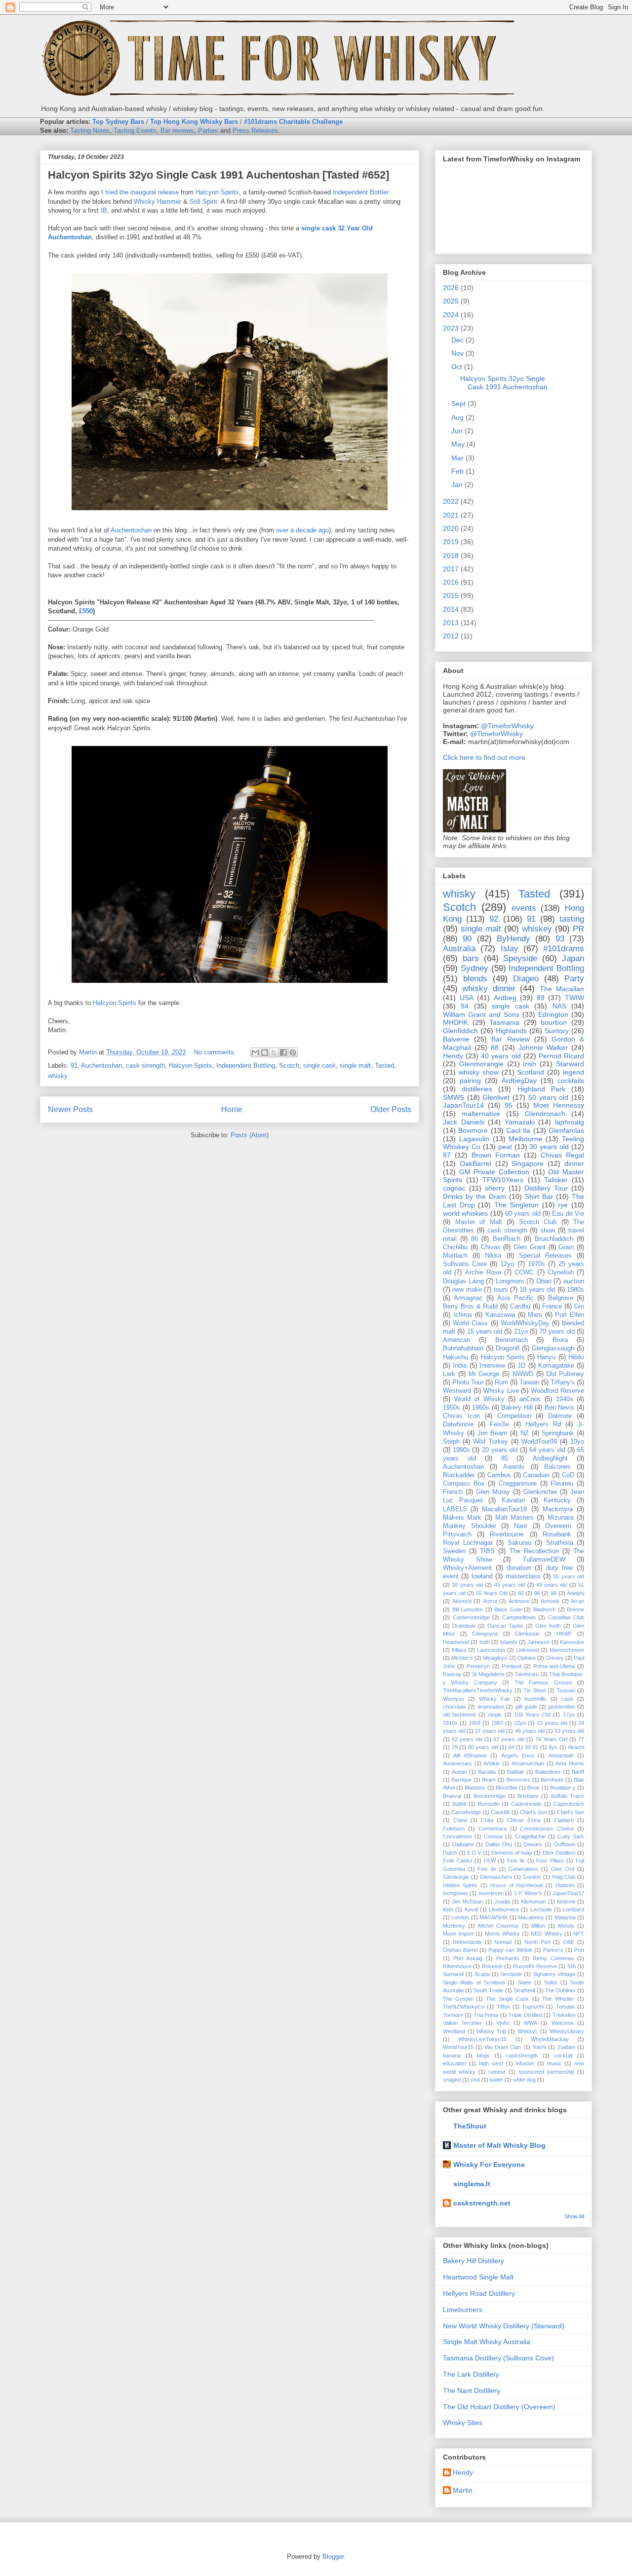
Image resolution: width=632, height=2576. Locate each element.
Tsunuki (566, 1690)
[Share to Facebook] (283, 1052)
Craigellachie (530, 1836)
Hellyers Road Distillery (479, 2293)
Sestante (511, 1974)
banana (452, 2055)
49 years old (552, 1585)
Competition (514, 1416)
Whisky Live (501, 1391)
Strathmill (524, 1990)
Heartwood (456, 1642)
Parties (208, 131)
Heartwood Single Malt (478, 2277)
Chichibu (455, 1247)
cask (567, 1699)
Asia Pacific (515, 1298)
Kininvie (566, 1902)
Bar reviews (177, 131)
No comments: (216, 1052)
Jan (457, 485)
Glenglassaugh (553, 1348)
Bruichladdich (554, 1239)
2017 (451, 569)
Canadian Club (566, 1617)
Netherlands (467, 1942)
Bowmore (473, 1130)
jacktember (562, 1707)
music (554, 2063)
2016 (451, 582)
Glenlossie (527, 1634)
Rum (501, 1382)
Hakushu (455, 1357)
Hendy (453, 1056)
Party (574, 979)
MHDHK (455, 1022)
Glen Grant (530, 1247)
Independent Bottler (361, 192)
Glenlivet (496, 1097)
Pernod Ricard (561, 1056)
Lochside (541, 1909)
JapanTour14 (463, 1105)
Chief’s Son (571, 1812)
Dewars (533, 1844)
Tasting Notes (90, 131)
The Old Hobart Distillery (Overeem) (499, 2407)
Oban (544, 1281)
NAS (559, 1006)
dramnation (491, 1707)
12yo (507, 1264)
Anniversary (457, 1763)
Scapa (482, 1974)
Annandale (561, 1755)
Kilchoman (533, 1902)
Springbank (558, 1433)
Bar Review (510, 1039)
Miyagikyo (495, 1658)
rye (563, 1205)
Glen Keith (548, 1626)
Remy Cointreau (553, 1958)
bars (471, 958)
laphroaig (570, 1122)
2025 (451, 301)
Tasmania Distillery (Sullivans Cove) (498, 2358)
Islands (509, 1642)
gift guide (526, 1707)
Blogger (333, 2557)
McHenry (454, 1926)
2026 (451, 288)
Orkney (555, 1658)
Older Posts (391, 1109)
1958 (474, 1723)
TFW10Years (503, 1180)
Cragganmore (518, 1484)
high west (491, 2063)
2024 (451, 315)
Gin (579, 1307)
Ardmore (519, 1601)
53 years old (569, 1731)
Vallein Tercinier (462, 2023)
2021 (451, 515)
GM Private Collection (494, 1172)
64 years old (547, 1450)
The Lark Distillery (471, 2374)
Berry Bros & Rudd (470, 1307)
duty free (560, 1568)
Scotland (531, 1072)
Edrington (553, 1014)
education (454, 2063)
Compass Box (464, 1484)
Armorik (550, 1601)
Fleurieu (562, 1484)
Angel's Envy (518, 1755)
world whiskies (465, 1213)
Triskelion (564, 2015)
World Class (470, 1323)
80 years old (483, 1747)
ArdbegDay (519, 1081)
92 (494, 919)
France (552, 1307)
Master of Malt (479, 1222)
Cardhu (520, 1307)
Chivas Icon (461, 1416)
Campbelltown (519, 1617)
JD (521, 1366)
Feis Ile (516, 1861)
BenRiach (507, 1239)
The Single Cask (507, 1999)
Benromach (512, 1340)
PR (578, 929)
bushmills (535, 1699)
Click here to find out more (484, 757)
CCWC (524, 1272)
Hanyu (546, 1357)
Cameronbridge (471, 1617)
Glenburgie (456, 1877)
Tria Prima (486, 2015)
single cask (319, 1065)
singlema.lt (472, 2184)
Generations (523, 1869)
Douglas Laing (463, 1281)
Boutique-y (563, 1788)
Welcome (563, 2023)
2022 (451, 501)
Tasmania (504, 1022)
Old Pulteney (565, 1374)
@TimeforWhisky (507, 726)
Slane (525, 1982)
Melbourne (525, 1139)
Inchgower (455, 1893)
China (460, 1820)
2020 (451, 528)
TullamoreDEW (544, 1560)
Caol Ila (518, 1130)
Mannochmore (567, 1650)
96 (537, 1593)
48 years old (530, 1731)
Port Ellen (570, 1315)
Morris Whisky (502, 1934)
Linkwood (527, 1650)
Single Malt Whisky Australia (487, 2342)
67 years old (509, 1739)
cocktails (571, 1081)
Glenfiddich (460, 1031)
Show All (574, 2216)
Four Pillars (550, 1861)
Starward (570, 1064)
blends (475, 979)
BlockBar (507, 1788)
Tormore (453, 2015)
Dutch (450, 1853)
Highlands (511, 1031)
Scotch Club (538, 1222)
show (548, 1231)
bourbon (554, 1022)
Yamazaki (520, 1122)
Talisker (556, 1180)
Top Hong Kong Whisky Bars (194, 122)
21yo (521, 1332)
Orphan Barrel (460, 1950)
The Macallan (562, 989)
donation (519, 1568)
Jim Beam (493, 1433)
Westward (457, 1391)
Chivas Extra (524, 1820)
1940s (565, 1399)
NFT (579, 1934)
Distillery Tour (546, 1188)
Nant (521, 1526)
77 (581, 1739)
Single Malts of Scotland (474, 1982)
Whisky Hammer (158, 202)
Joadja (502, 1902)
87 (447, 1155)
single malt (355, 1065)
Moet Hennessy (559, 1105)
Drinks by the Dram (474, 1196)
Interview (492, 1366)
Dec (457, 340)
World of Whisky (479, 1399)
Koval (471, 1909)
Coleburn (454, 1829)
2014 (451, 609)
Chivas (491, 1247)
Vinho (503, 2023)
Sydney (474, 968)
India (460, 1366)
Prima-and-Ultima (554, 1666)
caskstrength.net (482, 2203)
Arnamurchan (528, 1763)
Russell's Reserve (535, 1966)
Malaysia (565, 1917)
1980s (575, 1290)
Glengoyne (485, 1634)
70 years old (557, 1332)
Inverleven (491, 1893)
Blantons (475, 1788)
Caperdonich (569, 1804)
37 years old (490, 1731)
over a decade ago (302, 530)
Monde (566, 1926)
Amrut (490, 1601)
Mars (535, 1315)
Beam (489, 1780)
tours (501, 1290)
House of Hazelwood (517, 1885)
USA (467, 998)
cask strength (145, 1065)
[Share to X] (274, 1052)
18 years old (537, 1290)
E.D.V (474, 1853)
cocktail (563, 2055)
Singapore (528, 1163)
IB (104, 210)
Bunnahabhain (463, 1348)
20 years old (500, 1450)
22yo (520, 1723)
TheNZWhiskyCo (464, 2007)
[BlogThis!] (265, 1052)
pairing (470, 1081)
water (496, 2080)
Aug (457, 417)
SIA (572, 1966)
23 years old (552, 1723)
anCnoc (530, 1399)
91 (74, 1065)
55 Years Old (492, 1593)
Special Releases (545, 1256)
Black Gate (508, 1609)
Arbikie (492, 1763)
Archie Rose (483, 1272)
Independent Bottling (246, 1065)
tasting (572, 919)
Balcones (557, 1467)
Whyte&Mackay (550, 2039)
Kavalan (513, 1500)
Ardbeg (505, 998)
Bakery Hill (517, 1408)
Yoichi (539, 2047)
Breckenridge (490, 1796)
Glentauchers (496, 1877)
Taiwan (529, 1382)
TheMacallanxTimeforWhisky (478, 1690)
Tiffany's (563, 1382)
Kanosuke (572, 1642)
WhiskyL (528, 2031)
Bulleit (459, 1804)
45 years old (510, 1585)
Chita (487, 1820)
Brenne (575, 1609)
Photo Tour (468, 1382)
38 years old (467, 1585)
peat (505, 1147)
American (456, 1340)
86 (474, 1239)
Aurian (459, 1772)
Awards (514, 1467)
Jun (457, 431)
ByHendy (513, 939)
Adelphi (575, 1593)
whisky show (479, 1072)
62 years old (467, 1739)
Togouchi (533, 2007)
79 (455, 1747)
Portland (512, 1666)
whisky (58, 1076)
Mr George (484, 1374)
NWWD (523, 1374)
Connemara (493, 1829)
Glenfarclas (566, 1130)
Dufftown (565, 1844)
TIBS (487, 1551)
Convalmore (457, 1836)
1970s (536, 1264)
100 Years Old (532, 1715)
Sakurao (519, 1543)
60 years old (523, 1214)
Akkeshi (462, 1601)
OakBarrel (475, 1163)
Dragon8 (508, 1348)
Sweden (454, 1551)
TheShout (470, 2126)
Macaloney (531, 1917)
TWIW (574, 998)
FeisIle (499, 1424)
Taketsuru (527, 1674)
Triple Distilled (525, 2015)
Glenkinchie (540, 1492)
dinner (574, 1163)
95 (509, 1105)
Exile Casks (458, 1861)
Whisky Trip (491, 2031)
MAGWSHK (494, 1917)
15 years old (485, 1332)
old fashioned (459, 1715)
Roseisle (492, 1966)
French (453, 1492)
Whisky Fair (494, 1699)
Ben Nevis (560, 1408)
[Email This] (255, 1052)
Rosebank (557, 1534)
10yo (577, 1442)
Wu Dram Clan (503, 2047)
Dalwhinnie (458, 1424)
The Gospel (458, 1999)
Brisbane (528, 1796)
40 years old (501, 1056)
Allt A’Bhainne (470, 1755)
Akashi (576, 1747)
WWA (531, 2023)
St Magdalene (488, 1674)
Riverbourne (507, 1534)
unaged (452, 2080)
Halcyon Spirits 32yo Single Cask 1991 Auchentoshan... (507, 383)
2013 (451, 623)
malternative (481, 1114)
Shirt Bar (539, 1196)
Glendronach (545, 1114)
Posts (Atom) (250, 1135)
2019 (451, 542)
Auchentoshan (131, 530)
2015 (451, 596)
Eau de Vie (568, 1214)
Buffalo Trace (568, 1796)
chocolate (454, 1707)
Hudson (565, 1885)
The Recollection (534, 1551)
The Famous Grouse (543, 1682)
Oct (457, 367)
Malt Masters (514, 1518)
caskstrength (522, 2055)
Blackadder (459, 1475)
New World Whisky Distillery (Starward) (504, 2326)
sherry (495, 1188)
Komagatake (556, 1366)
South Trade (488, 1990)
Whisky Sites (463, 2423)
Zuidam (566, 2047)
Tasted (384, 1065)
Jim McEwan (467, 1902)
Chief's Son (533, 1812)
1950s (452, 1408)
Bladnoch (544, 1609)
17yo (569, 1715)
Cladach (564, 1820)
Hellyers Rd (543, 1424)
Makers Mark (462, 1518)
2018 (451, 556)
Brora (560, 1340)
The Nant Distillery (472, 2390)
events (524, 908)
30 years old (549, 1147)
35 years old (569, 1576)
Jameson (538, 1642)
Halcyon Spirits (217, 192)
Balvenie (456, 1039)
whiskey (537, 929)
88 (495, 1047)
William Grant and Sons (481, 1014)
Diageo (526, 979)
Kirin (448, 1909)
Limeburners (504, 1909)
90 (467, 939)
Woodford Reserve (557, 1391)
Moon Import (458, 1934)
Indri (485, 1642)
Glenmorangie (481, 1064)
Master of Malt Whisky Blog (499, 2145)
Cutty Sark (571, 1836)
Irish (530, 1064)
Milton (538, 1926)
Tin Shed (534, 1690)
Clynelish (561, 1272)
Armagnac (468, 1298)
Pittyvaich (457, 1534)
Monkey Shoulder (470, 1526)
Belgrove (561, 1298)
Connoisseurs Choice (547, 1829)
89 (541, 998)
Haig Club (564, 1877)
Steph (451, 1442)
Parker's (553, 1950)
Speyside (520, 958)
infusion (525, 2063)
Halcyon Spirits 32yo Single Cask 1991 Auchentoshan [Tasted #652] (218, 175)
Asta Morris (570, 1763)
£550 (86, 611)
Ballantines (548, 1772)
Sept (458, 404)
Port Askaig (468, 1958)
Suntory (557, 1031)
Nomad (503, 1942)
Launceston (491, 1650)
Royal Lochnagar (468, 1543)
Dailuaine (463, 1844)
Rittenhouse (457, 1966)
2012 (451, 636)
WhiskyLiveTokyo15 (482, 2039)
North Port (537, 1942)
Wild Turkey (491, 1442)
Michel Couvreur (498, 1926)
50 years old (548, 1097)
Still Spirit (203, 202)
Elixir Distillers (559, 1853)
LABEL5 (455, 1509)
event (451, 1576)
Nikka (493, 1256)
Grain (566, 1247)
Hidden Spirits (460, 1885)
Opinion (527, 1658)
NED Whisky (546, 1934)
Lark (449, 1374)
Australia (459, 949)
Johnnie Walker (543, 1047)
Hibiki (576, 1357)
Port (579, 1950)
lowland (482, 1576)
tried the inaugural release (143, 192)
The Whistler (558, 1999)
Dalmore (560, 1416)
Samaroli (453, 1974)
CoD (568, 1475)
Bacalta (487, 1772)
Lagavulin (474, 1139)
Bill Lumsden (468, 1609)
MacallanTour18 (504, 1509)
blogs (483, 2055)
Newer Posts (70, 1109)
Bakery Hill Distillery (474, 2261)
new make (467, 1290)
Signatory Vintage (554, 1974)
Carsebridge (466, 1812)
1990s (461, 1450)
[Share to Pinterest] (293, 1052)
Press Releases (255, 131)
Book (533, 1788)
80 (521, 1593)
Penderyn (478, 1666)
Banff (578, 1772)
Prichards (508, 1958)
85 (505, 1458)
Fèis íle (487, 1869)
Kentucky (557, 1500)
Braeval (452, 1796)
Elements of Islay (512, 1853)
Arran (577, 1601)
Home (232, 1109)
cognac (454, 1188)
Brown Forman (496, 1155)
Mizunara (561, 1518)
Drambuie (464, 1626)
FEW (490, 1861)
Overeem (558, 1526)
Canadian (536, 1475)
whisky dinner (489, 989)
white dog (524, 2080)
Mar (457, 458)
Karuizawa (500, 1315)
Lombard (573, 1909)
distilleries (477, 1089)
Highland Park (541, 1089)
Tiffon (503, 2007)
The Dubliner (560, 1990)
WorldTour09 (539, 1442)
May (458, 444)
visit (475, 2080)
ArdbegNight (550, 1458)
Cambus (499, 1475)
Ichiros (463, 1315)
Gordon (532, 1877)
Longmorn (510, 1281)
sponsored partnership (546, 2072)
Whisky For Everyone (489, 2165)
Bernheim (552, 1780)
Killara (459, 1650)
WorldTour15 (458, 2047)
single (495, 1715)
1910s (450, 1723)
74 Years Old (551, 1739)
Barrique (461, 1780)
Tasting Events (135, 131)
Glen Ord (563, 1869)
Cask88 (500, 1812)
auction (574, 1281)
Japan (573, 958)
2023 (451, 328)
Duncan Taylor (505, 1626)
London (460, 1917)
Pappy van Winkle (510, 1950)
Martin (463, 2490)
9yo (553, 1747)
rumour (497, 2072)
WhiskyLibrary (567, 2031)
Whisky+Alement (467, 1568)
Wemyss (454, 1699)
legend (573, 1072)
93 (560, 939)
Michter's (462, 1658)
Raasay (452, 1674)
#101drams (564, 949)
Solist (551, 1982)
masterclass (523, 1576)
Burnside (489, 1804)
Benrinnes (518, 1780)
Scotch (289, 1065)
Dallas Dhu (499, 1844)
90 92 (532, 1747)
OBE (569, 1942)
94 (465, 1006)
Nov (457, 353)
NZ (525, 1433)
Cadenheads (526, 1804)
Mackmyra (558, 1509)
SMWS (454, 1097)
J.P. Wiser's (528, 1893)
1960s (481, 1408)
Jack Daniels (464, 1122)
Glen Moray (493, 1492)
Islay (510, 949)
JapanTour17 (568, 1893)
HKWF (564, 1634)
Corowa (493, 1836)
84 (512, 1747)
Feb (457, 471)
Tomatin (565, 2007)
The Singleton (517, 1205)
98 (553, 1593)
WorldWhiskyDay (525, 1323)
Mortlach (455, 1256)
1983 (497, 1723)
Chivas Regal (562, 1155)
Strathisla (560, 1543)
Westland (454, 2031)
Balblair (516, 1772)
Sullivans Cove (465, 1264)
